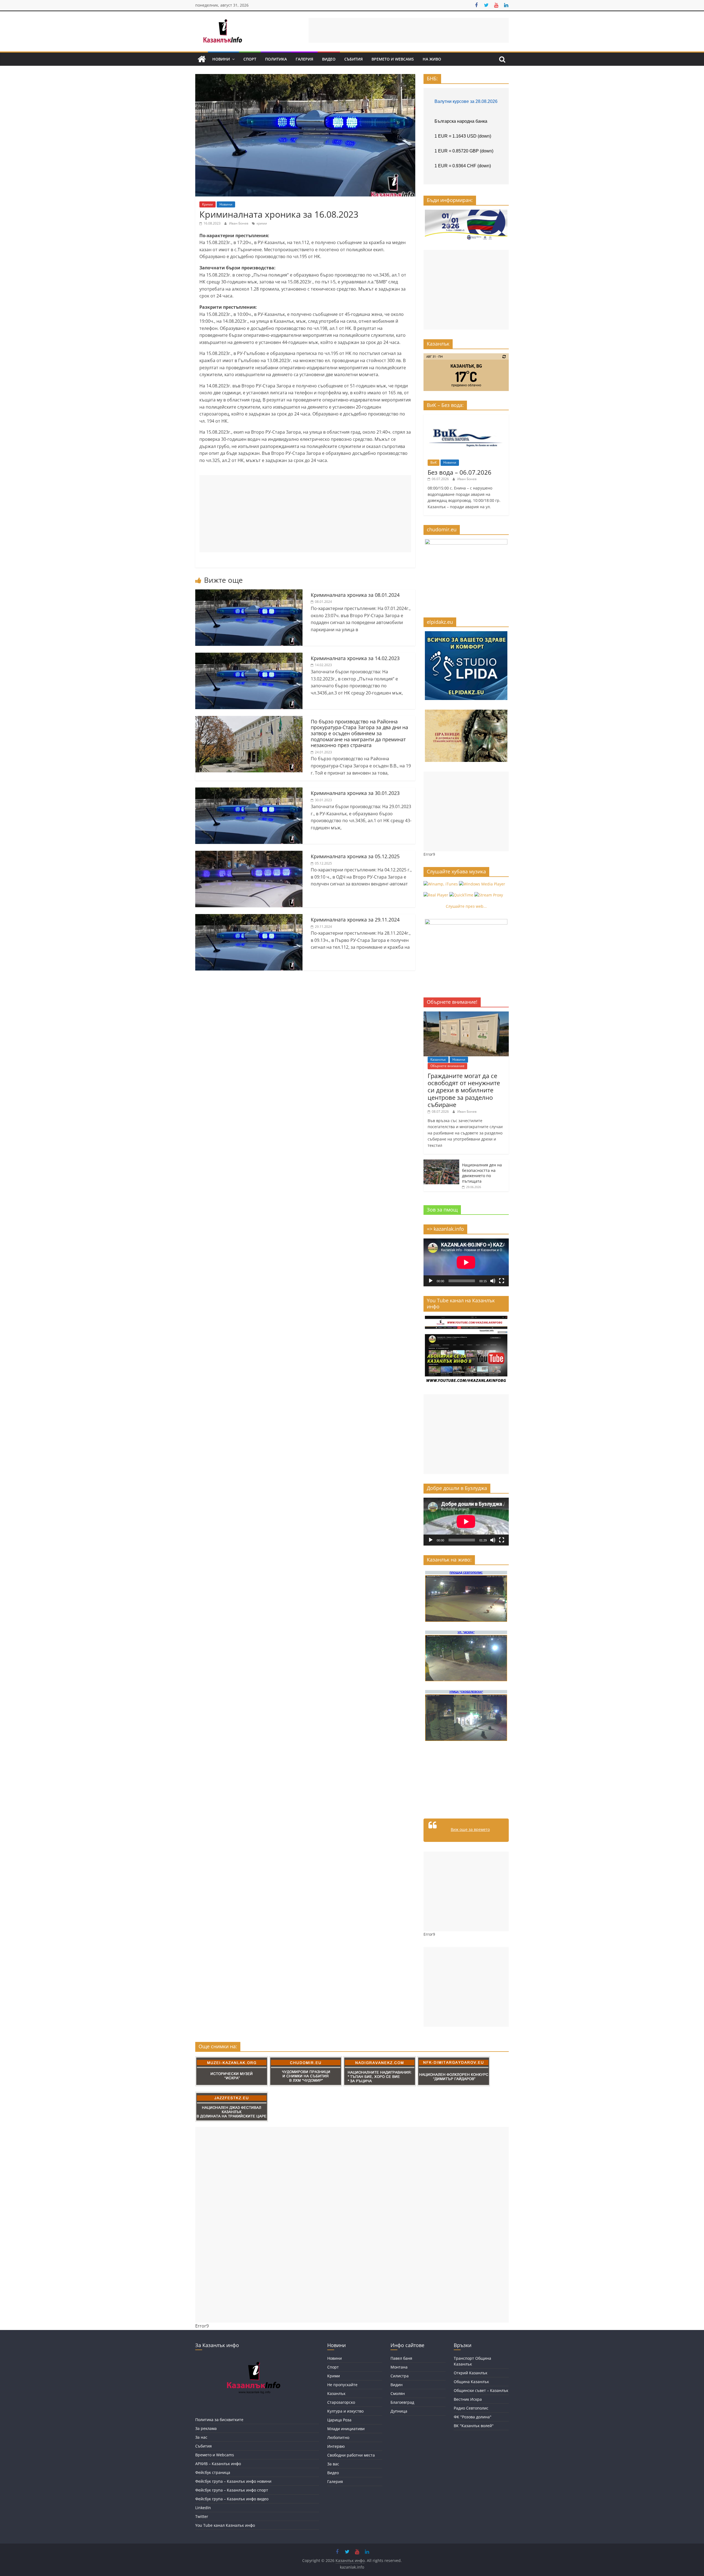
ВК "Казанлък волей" (474, 2426)
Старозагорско (341, 2402)
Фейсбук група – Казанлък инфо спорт (232, 2490)
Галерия (304, 59)
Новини (221, 59)
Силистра (400, 2376)
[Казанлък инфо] (202, 59)
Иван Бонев (239, 223)
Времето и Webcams (393, 59)
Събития (354, 59)
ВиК (434, 462)
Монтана (399, 2367)
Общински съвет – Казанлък (481, 2390)
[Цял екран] (502, 1281)
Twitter (202, 2516)
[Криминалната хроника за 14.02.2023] (249, 656)
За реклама (206, 2428)
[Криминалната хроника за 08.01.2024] (249, 593)
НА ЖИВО (432, 59)
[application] (466, 1262)
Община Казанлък (471, 2382)
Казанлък (438, 1059)
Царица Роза (339, 2420)
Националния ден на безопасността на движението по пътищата (482, 1173)
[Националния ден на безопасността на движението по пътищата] (441, 1162)
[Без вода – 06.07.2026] (466, 417)
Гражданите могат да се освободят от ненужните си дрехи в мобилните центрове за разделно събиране (464, 1090)
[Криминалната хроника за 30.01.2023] (249, 791)
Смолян (398, 2393)
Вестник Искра (468, 2399)
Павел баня (401, 2358)
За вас (333, 2464)
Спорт (250, 59)
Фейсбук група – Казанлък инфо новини (233, 2481)
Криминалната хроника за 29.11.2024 (355, 920)
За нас (201, 2437)
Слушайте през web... (466, 906)
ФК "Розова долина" (473, 2417)
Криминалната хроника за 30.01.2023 (355, 793)
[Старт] (431, 1281)
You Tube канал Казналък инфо (225, 2525)
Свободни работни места (351, 2455)
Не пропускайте (342, 2385)
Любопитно (338, 2437)
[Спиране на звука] (493, 1281)
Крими (207, 204)
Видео (329, 59)
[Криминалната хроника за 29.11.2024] (249, 917)
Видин (397, 2385)
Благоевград (402, 2402)
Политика (276, 59)
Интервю (336, 2446)
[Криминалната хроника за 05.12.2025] (249, 854)
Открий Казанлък (471, 2373)
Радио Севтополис (471, 2408)
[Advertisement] (409, 30)
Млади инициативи (346, 2429)
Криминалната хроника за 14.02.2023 (355, 658)
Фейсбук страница (213, 2472)
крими (262, 223)
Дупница (399, 2411)
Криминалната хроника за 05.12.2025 (355, 856)
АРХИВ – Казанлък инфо (218, 2464)
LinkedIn (203, 2508)
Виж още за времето (470, 1829)
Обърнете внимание (447, 1066)
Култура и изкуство (345, 2411)
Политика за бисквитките (219, 2420)
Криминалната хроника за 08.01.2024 (355, 595)
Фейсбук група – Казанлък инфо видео (232, 2499)
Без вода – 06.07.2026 (460, 472)
